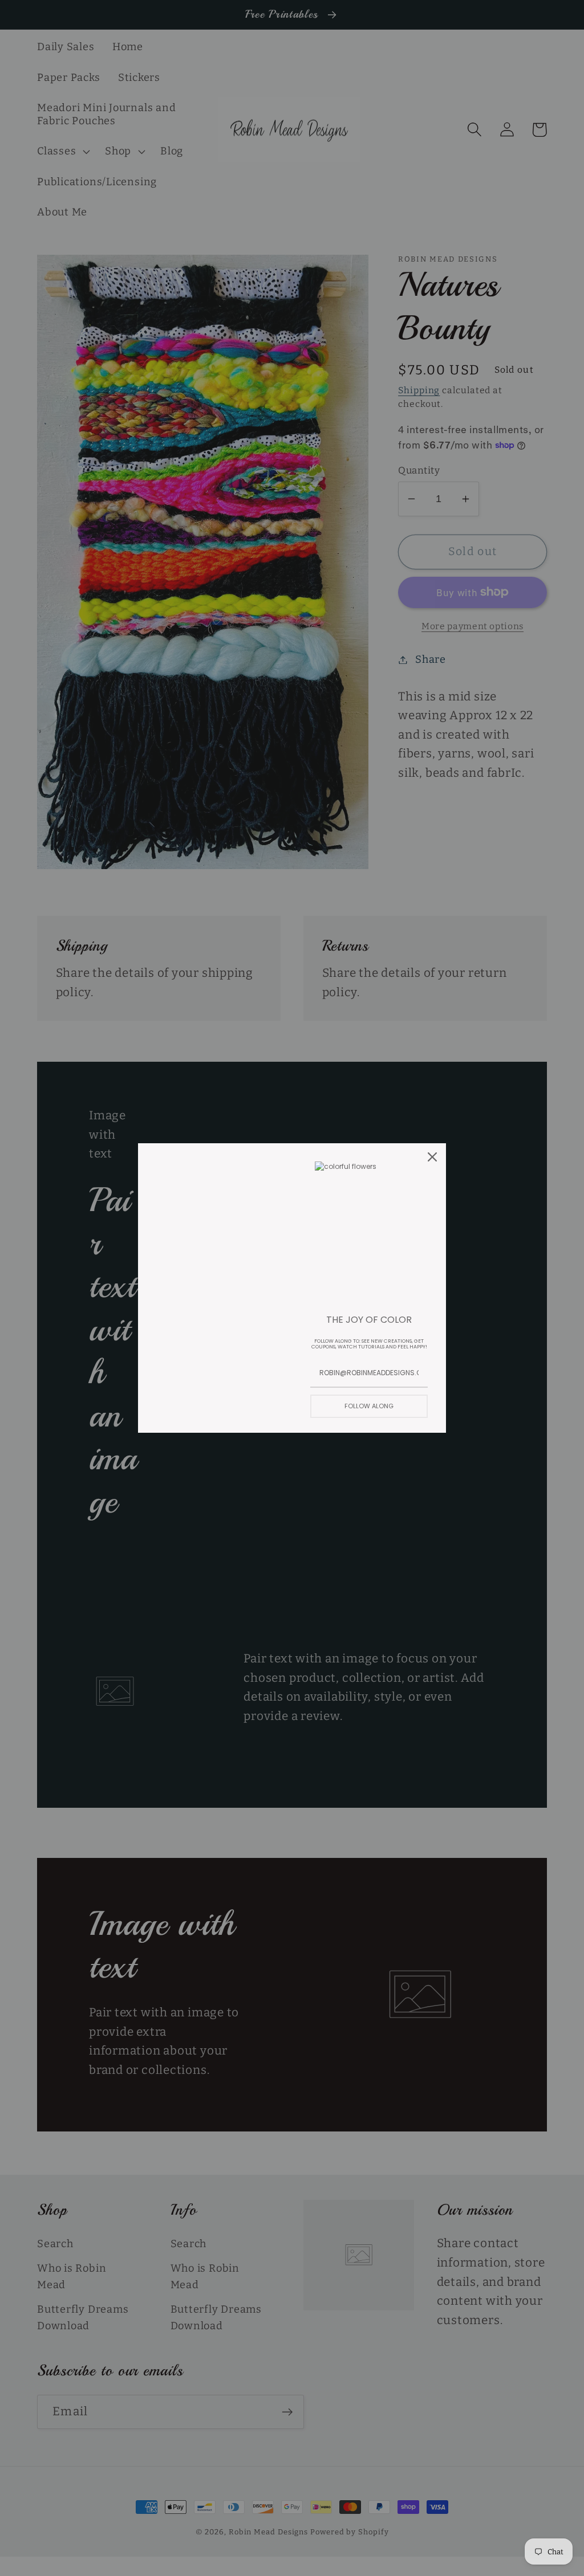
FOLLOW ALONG (369, 1406)
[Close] (432, 1157)
